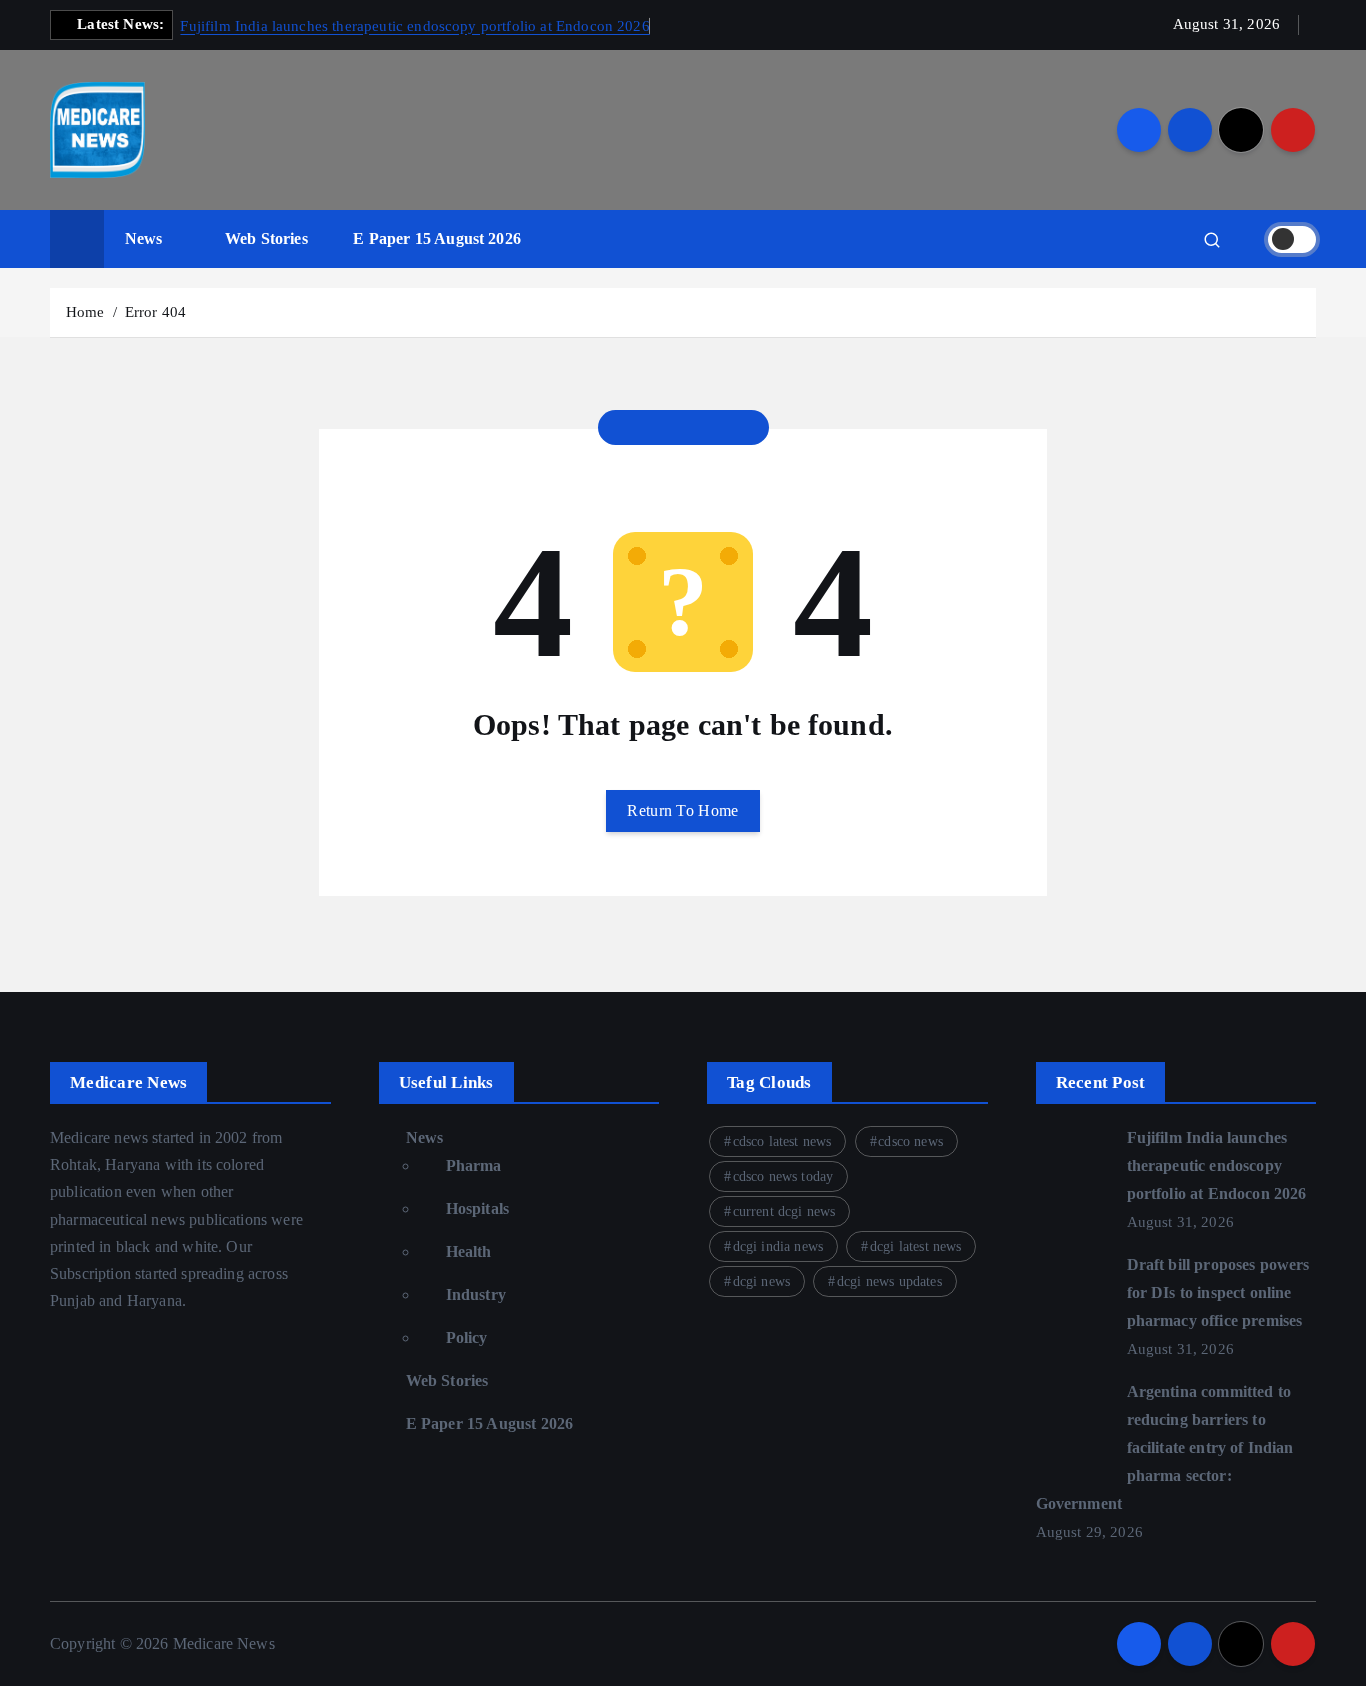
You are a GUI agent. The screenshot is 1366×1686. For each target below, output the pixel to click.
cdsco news (910, 1141)
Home (85, 312)
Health (469, 1251)
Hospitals (477, 1208)
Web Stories (266, 238)
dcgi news (761, 1281)
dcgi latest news (916, 1246)
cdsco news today (783, 1176)
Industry (476, 1294)
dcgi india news (778, 1246)
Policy (467, 1337)
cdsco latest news (782, 1141)
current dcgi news (784, 1211)
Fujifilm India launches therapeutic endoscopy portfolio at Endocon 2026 (414, 26)
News (144, 238)
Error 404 (155, 312)
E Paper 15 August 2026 (437, 238)
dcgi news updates (889, 1281)
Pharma (474, 1165)
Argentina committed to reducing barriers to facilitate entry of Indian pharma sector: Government (1165, 1447)
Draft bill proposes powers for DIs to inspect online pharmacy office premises (1218, 1292)
